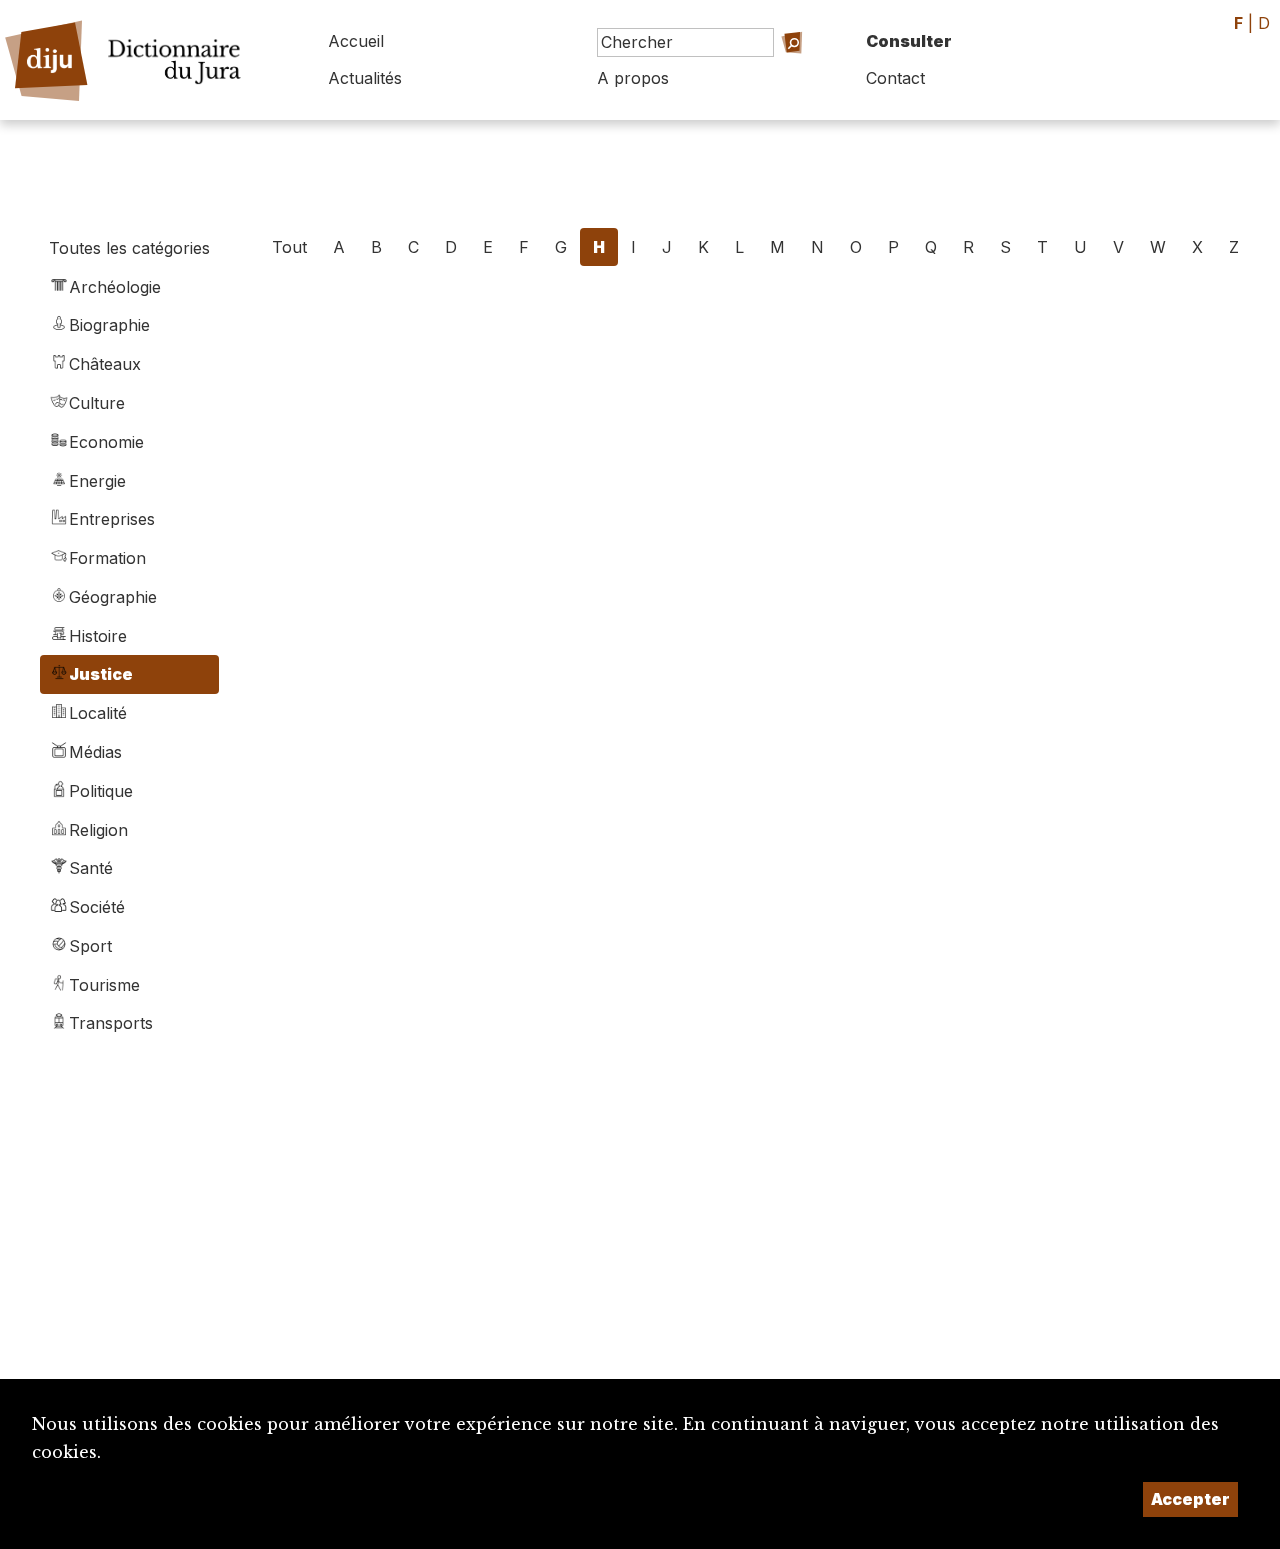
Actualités (365, 78)
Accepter (1190, 1499)
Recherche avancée (761, 70)
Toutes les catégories (129, 248)
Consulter (909, 41)
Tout (289, 247)
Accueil (356, 41)
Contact (895, 78)
